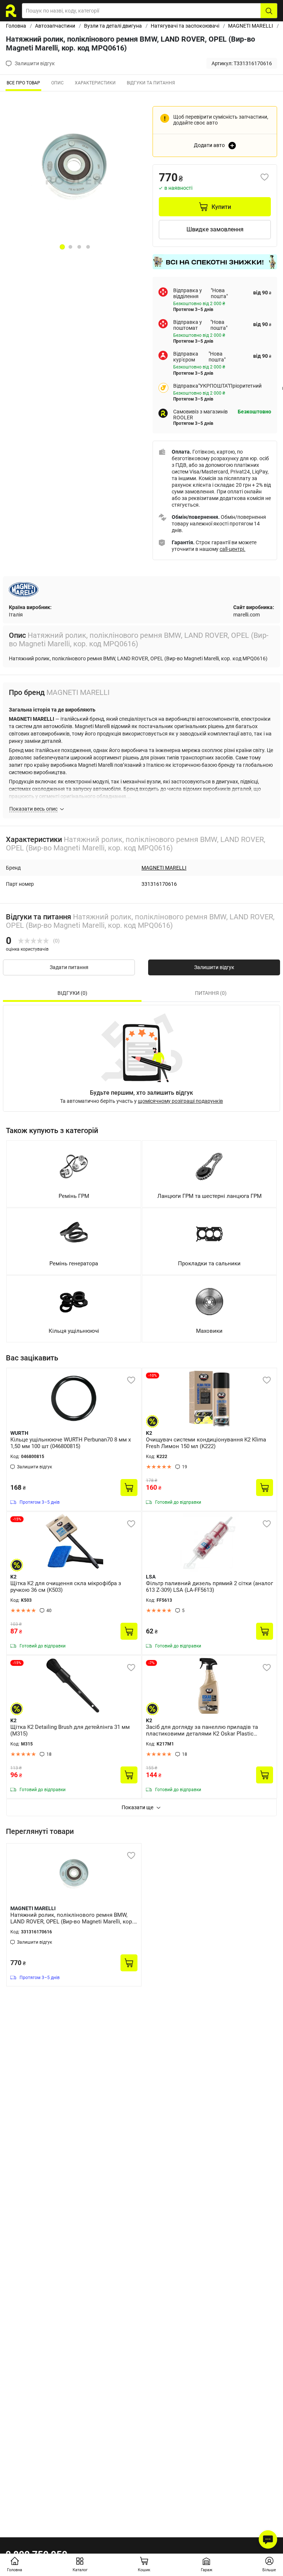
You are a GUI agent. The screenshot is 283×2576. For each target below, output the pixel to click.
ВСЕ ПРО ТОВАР (23, 83)
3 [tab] (79, 247)
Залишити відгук (214, 967)
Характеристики (95, 83)
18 (49, 1754)
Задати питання (69, 967)
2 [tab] (70, 247)
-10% (153, 1375)
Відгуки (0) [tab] (72, 993)
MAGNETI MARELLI (251, 26)
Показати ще (137, 1807)
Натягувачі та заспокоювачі (185, 26)
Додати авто (209, 145)
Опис (57, 83)
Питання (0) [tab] (211, 993)
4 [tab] (88, 247)
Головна (16, 26)
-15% (17, 1519)
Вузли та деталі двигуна (113, 26)
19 (185, 1467)
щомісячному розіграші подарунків (180, 1101)
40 (49, 1611)
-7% (151, 1663)
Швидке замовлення (215, 229)
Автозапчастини (55, 26)
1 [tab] (62, 247)
